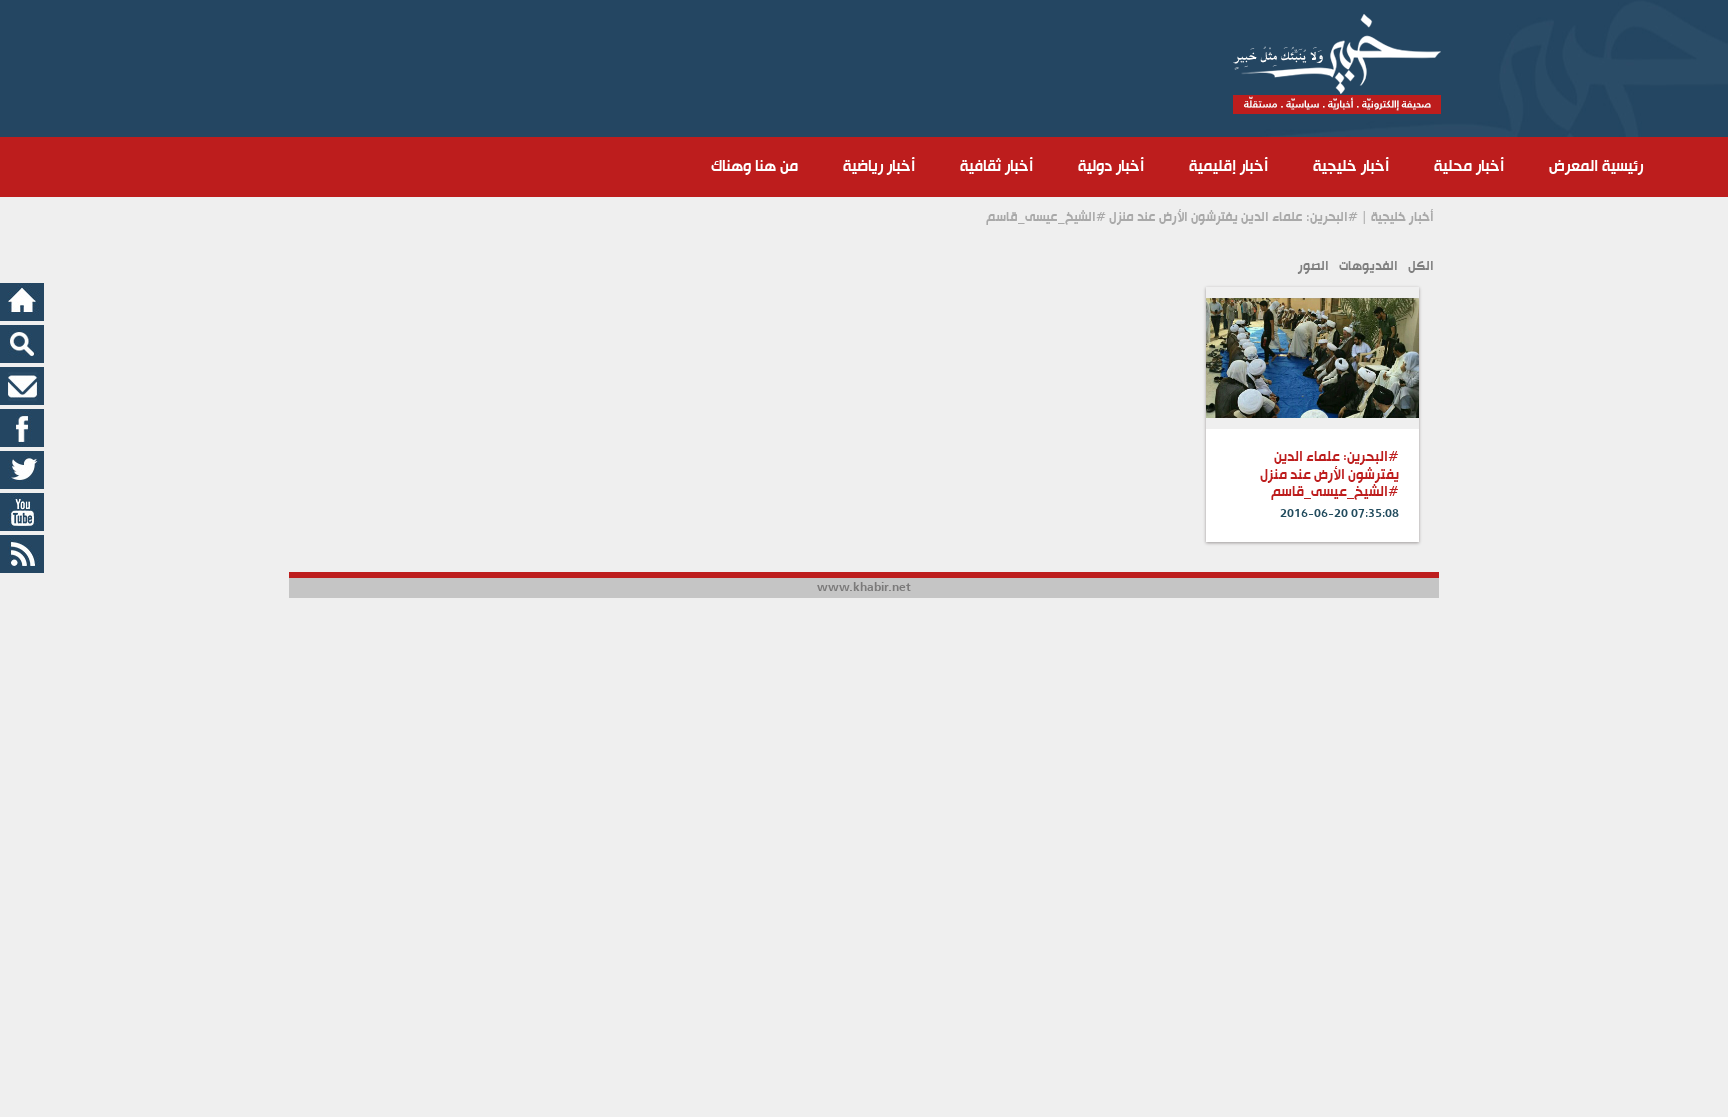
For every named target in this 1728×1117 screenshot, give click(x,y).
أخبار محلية (1469, 167)
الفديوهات (1368, 266)
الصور (1313, 266)
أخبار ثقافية (996, 167)
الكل (1421, 266)
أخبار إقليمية (1228, 167)
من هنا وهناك (754, 167)
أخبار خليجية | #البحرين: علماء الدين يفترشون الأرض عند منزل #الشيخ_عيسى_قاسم (1210, 217)
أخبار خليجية (1351, 167)
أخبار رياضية (879, 167)
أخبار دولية (1111, 167)
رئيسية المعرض (1596, 167)
